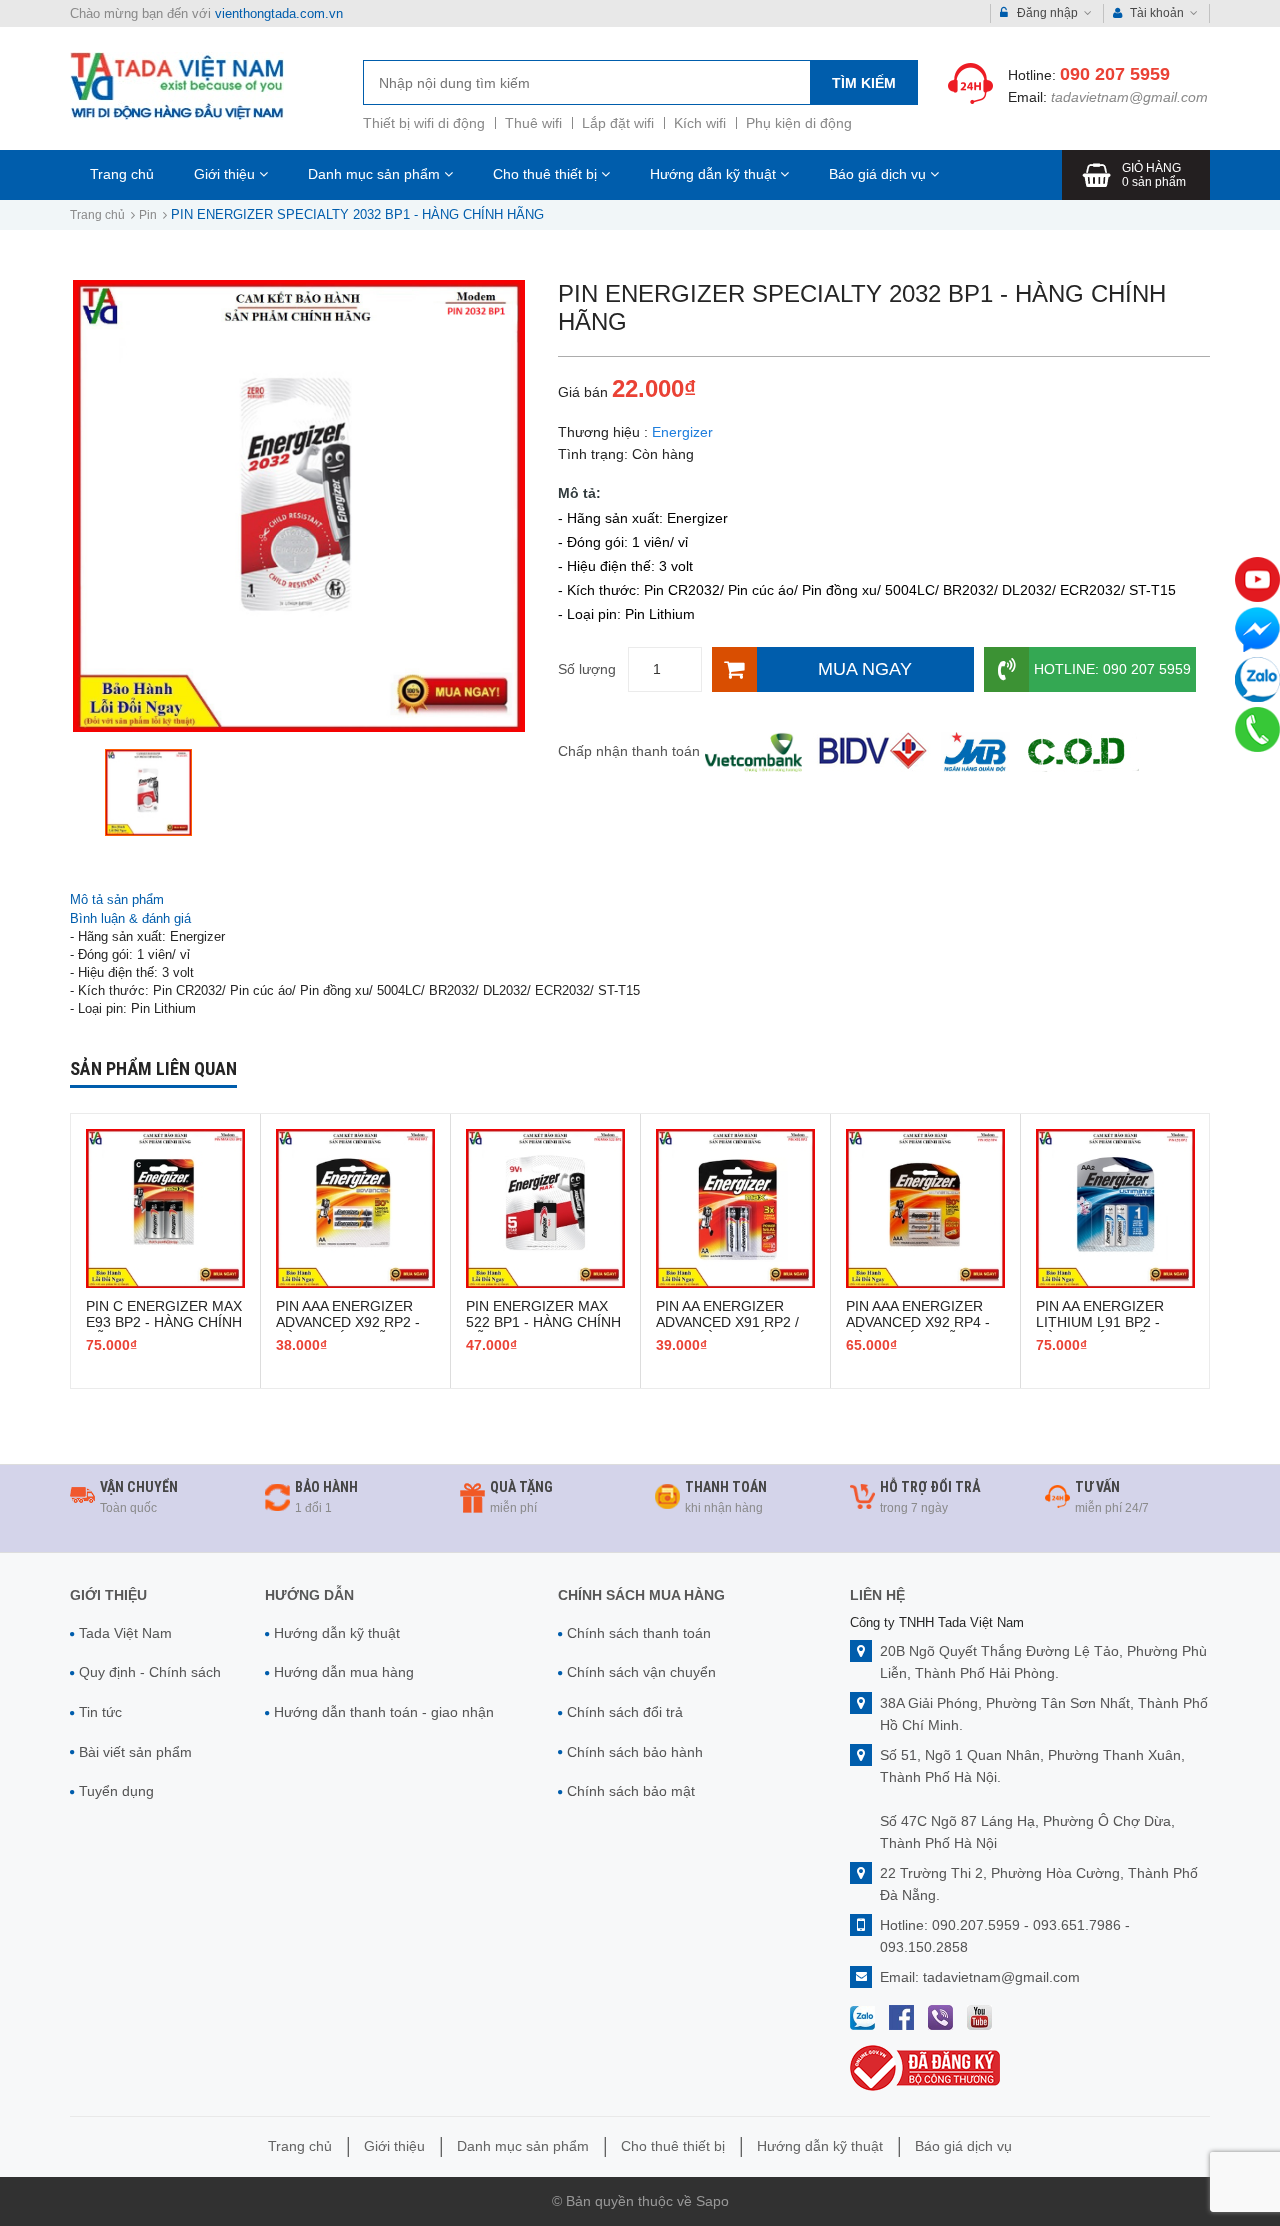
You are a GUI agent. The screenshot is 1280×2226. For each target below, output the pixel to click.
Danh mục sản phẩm (376, 174)
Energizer (682, 432)
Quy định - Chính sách (150, 1672)
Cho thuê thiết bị (547, 174)
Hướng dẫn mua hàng (344, 1672)
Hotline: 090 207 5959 (1112, 669)
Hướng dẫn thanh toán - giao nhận (384, 1712)
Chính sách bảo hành (635, 1752)
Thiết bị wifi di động (424, 123)
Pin (148, 215)
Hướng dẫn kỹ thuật (715, 174)
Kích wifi (700, 123)
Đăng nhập (1047, 13)
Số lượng (587, 669)
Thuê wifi (533, 123)
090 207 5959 (1115, 74)
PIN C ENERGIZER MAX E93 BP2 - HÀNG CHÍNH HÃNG (164, 1322)
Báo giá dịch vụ (879, 174)
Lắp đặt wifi (618, 123)
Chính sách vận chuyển (641, 1672)
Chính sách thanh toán (639, 1633)
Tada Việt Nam (125, 1633)
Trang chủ (122, 174)
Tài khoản (1157, 13)
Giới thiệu (226, 174)
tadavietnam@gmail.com (1129, 97)
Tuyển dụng (116, 1791)
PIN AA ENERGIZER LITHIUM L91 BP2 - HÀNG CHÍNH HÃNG (1102, 1322)
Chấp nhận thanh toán (629, 751)
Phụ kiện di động (799, 123)
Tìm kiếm (864, 83)
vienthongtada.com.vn (279, 13)
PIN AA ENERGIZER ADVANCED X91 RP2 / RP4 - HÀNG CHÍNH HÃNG (727, 1330)
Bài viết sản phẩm (135, 1752)
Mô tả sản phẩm (117, 899)
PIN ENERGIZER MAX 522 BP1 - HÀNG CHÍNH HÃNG (543, 1322)
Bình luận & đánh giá (130, 918)
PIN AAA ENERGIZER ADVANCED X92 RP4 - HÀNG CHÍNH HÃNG (918, 1322)
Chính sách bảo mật (631, 1791)
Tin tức (100, 1712)
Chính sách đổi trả (625, 1712)
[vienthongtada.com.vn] (177, 85)
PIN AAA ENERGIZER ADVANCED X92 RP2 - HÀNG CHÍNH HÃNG (348, 1322)
